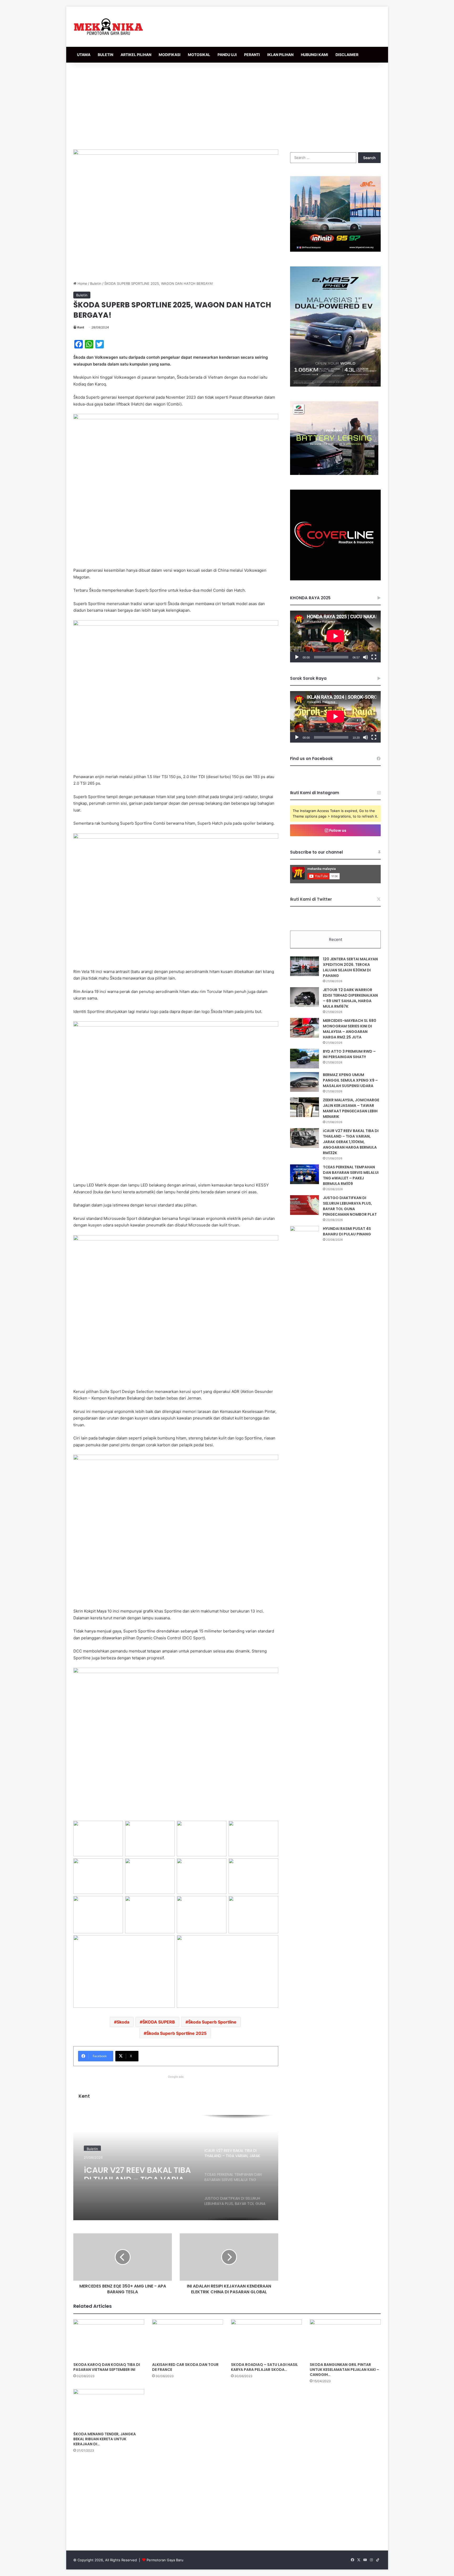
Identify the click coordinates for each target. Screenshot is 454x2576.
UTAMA (84, 55)
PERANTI (252, 55)
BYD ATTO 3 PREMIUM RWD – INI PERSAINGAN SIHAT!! (349, 1054)
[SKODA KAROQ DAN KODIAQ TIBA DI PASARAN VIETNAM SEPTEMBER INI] (109, 2339)
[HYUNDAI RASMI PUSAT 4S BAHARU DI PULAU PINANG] (305, 1236)
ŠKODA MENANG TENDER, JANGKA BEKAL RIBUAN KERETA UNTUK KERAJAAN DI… (105, 2439)
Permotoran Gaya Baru (165, 2560)
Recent (336, 939)
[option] (176, 2168)
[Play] (297, 657)
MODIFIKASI (170, 55)
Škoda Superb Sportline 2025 (176, 2033)
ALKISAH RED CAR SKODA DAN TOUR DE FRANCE (185, 2367)
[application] (335, 637)
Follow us (337, 830)
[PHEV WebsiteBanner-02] (335, 385)
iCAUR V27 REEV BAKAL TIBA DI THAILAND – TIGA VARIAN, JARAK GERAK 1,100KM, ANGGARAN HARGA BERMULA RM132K (138, 2170)
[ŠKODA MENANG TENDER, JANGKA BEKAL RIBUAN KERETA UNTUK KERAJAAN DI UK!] (109, 2409)
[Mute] (365, 657)
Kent (81, 327)
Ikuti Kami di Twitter (311, 899)
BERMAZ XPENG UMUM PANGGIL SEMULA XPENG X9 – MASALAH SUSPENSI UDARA (350, 1080)
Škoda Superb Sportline (212, 2022)
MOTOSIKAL (199, 55)
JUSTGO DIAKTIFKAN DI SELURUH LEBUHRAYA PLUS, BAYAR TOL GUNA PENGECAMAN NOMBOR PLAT (350, 1206)
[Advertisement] (227, 105)
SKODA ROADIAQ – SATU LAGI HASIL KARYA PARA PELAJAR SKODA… (264, 2367)
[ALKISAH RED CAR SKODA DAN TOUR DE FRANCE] (188, 2339)
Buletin (96, 283)
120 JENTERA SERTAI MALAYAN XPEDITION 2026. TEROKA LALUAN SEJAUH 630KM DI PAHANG (350, 967)
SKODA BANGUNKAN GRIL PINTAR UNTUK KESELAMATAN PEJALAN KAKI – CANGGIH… (344, 2370)
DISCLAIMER (347, 55)
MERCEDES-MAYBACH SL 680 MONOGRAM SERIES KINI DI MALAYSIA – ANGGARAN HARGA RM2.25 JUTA (350, 1029)
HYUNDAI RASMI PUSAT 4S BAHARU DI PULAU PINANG (347, 1231)
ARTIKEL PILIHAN (136, 55)
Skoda (123, 2022)
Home (82, 283)
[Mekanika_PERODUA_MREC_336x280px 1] (334, 474)
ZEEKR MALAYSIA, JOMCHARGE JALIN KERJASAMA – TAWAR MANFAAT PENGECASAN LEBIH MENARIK (351, 1108)
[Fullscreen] (374, 657)
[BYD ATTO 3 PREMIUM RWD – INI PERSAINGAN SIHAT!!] (305, 1059)
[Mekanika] (109, 27)
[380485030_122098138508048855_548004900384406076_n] (335, 579)
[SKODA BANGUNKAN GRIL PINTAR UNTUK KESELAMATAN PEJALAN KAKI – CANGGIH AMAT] (345, 2339)
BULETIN (105, 55)
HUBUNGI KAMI (314, 55)
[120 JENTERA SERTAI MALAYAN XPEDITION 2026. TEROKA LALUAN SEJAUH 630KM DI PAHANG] (305, 966)
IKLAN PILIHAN (280, 55)
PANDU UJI (227, 55)
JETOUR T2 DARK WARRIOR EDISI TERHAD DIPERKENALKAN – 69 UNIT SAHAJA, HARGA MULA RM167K (350, 998)
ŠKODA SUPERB (159, 2022)
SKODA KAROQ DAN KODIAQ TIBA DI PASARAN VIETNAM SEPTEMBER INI (107, 2367)
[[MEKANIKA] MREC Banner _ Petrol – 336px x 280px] (335, 250)
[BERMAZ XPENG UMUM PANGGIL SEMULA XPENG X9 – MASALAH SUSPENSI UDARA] (305, 1082)
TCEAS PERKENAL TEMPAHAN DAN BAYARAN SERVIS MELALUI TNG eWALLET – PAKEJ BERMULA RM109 (351, 1175)
